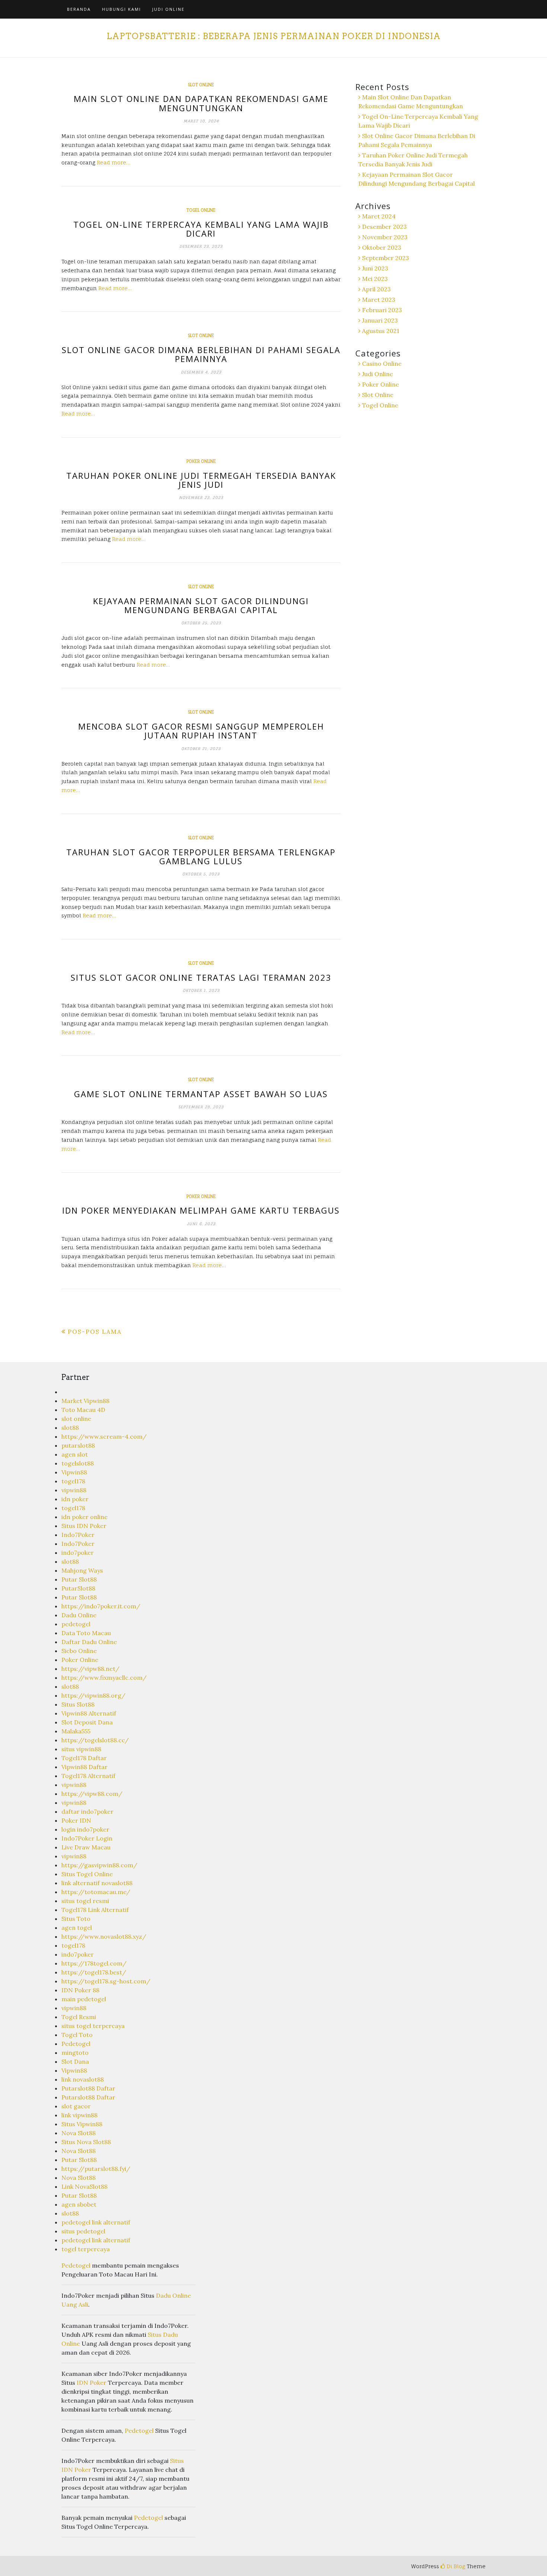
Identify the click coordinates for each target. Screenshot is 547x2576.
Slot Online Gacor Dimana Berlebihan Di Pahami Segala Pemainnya (201, 354)
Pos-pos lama (95, 1332)
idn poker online (84, 1517)
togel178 (73, 1481)
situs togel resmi (85, 1901)
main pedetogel (84, 1999)
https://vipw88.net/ (90, 1669)
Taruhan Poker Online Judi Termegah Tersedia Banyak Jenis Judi (201, 480)
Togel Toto (77, 2035)
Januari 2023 (380, 320)
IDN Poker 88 (80, 1990)
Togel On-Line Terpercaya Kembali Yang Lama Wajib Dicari (201, 229)
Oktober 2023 (382, 247)
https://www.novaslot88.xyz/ (104, 1936)
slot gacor (76, 2106)
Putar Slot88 (79, 1579)
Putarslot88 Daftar (88, 2088)
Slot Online (201, 85)
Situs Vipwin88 (82, 2124)
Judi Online (168, 9)
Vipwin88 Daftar (84, 1767)
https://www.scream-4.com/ (104, 1436)
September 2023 (386, 258)
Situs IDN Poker (84, 1526)
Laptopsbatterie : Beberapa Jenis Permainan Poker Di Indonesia (273, 36)
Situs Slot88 (78, 1704)
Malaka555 (76, 1731)
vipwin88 (74, 1490)
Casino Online (382, 363)
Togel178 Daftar (84, 1758)
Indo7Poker (78, 1535)
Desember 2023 (384, 227)
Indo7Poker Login (87, 1838)
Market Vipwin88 (85, 1401)
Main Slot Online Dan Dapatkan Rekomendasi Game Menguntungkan (201, 103)
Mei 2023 (375, 279)
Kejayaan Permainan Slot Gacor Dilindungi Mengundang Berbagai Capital (201, 605)
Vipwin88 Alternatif (89, 1713)
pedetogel (76, 1624)
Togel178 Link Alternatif (95, 1910)
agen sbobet (79, 2204)
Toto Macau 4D (83, 1410)
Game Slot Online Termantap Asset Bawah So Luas (201, 1094)
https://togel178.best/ (94, 1972)
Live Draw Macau (86, 1847)
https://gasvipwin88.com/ (99, 1865)
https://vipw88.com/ (92, 1794)
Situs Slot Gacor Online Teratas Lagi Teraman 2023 (201, 977)
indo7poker (78, 1553)
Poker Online (201, 461)
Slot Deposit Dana (87, 1722)
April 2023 (376, 289)
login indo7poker (85, 1829)
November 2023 (385, 237)
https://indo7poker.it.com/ (101, 1606)
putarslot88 (78, 1445)
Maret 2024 (379, 216)
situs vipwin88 (81, 1749)
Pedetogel (76, 2044)
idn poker (75, 1499)
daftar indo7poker (87, 1811)
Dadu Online (79, 1615)
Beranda (79, 9)
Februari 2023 (382, 310)
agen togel (77, 1928)
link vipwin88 (79, 2115)
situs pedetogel (83, 2231)
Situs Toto (76, 1919)
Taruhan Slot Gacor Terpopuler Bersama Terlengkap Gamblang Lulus (201, 856)
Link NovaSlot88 (84, 2186)
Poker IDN (76, 1820)
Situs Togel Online (87, 1874)
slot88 (70, 1428)
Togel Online (201, 210)
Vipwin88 (74, 1472)
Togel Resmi (79, 2017)
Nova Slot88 (79, 2133)
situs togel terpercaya (93, 2026)
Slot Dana (75, 2061)
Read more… (113, 162)
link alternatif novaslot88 (97, 1883)
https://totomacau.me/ (96, 1892)
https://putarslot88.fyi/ (96, 2169)
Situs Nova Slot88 (86, 2142)
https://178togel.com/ (94, 1963)
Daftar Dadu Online (89, 1642)
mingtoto (75, 2053)
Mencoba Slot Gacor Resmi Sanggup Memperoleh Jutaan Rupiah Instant (201, 731)
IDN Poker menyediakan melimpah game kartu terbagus (201, 1210)
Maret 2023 (379, 299)
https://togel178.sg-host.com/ (106, 1981)
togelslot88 (78, 1463)
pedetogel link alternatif (96, 2222)
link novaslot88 (83, 2079)
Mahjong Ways (82, 1570)
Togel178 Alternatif (88, 1776)
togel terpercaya (86, 2249)
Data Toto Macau (86, 1633)
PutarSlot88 (78, 1588)
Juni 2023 (375, 268)
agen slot (75, 1454)
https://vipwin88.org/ (93, 1695)
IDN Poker (92, 2383)
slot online (76, 1419)
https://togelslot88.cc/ (95, 1740)
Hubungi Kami (121, 9)
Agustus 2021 (381, 331)
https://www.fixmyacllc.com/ (104, 1678)
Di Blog (455, 2566)
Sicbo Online (79, 1651)
